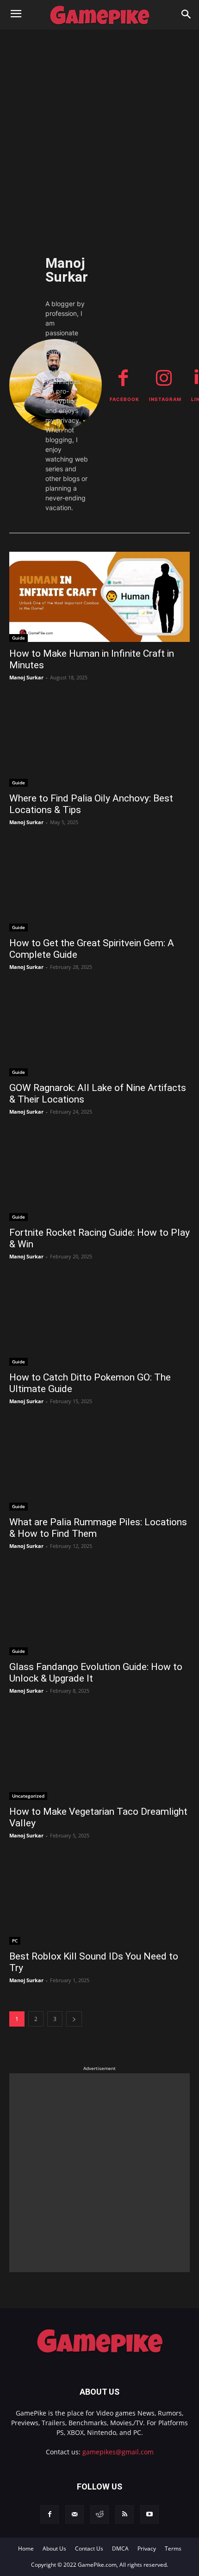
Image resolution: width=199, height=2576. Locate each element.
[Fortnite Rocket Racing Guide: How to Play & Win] (99, 1176)
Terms (173, 2548)
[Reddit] (99, 2514)
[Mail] (75, 2514)
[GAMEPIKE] (99, 15)
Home (26, 2548)
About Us (54, 2548)
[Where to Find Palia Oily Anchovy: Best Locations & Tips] (99, 742)
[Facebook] (50, 2514)
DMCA (120, 2548)
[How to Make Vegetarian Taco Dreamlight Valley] (99, 1755)
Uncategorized (28, 1796)
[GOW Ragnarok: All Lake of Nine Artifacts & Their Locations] (99, 1031)
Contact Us (89, 2548)
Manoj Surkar (26, 677)
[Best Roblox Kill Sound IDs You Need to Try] (99, 1900)
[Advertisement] (99, 134)
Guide (19, 638)
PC (15, 1941)
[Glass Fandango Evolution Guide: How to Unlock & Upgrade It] (99, 1610)
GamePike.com (97, 2565)
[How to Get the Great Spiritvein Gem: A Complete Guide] (99, 886)
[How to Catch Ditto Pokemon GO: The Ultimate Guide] (99, 1321)
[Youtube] (149, 2514)
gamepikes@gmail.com (118, 2452)
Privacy (147, 2548)
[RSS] (124, 2514)
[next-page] (74, 2019)
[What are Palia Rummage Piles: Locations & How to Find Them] (99, 1465)
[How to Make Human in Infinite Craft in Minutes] (99, 597)
